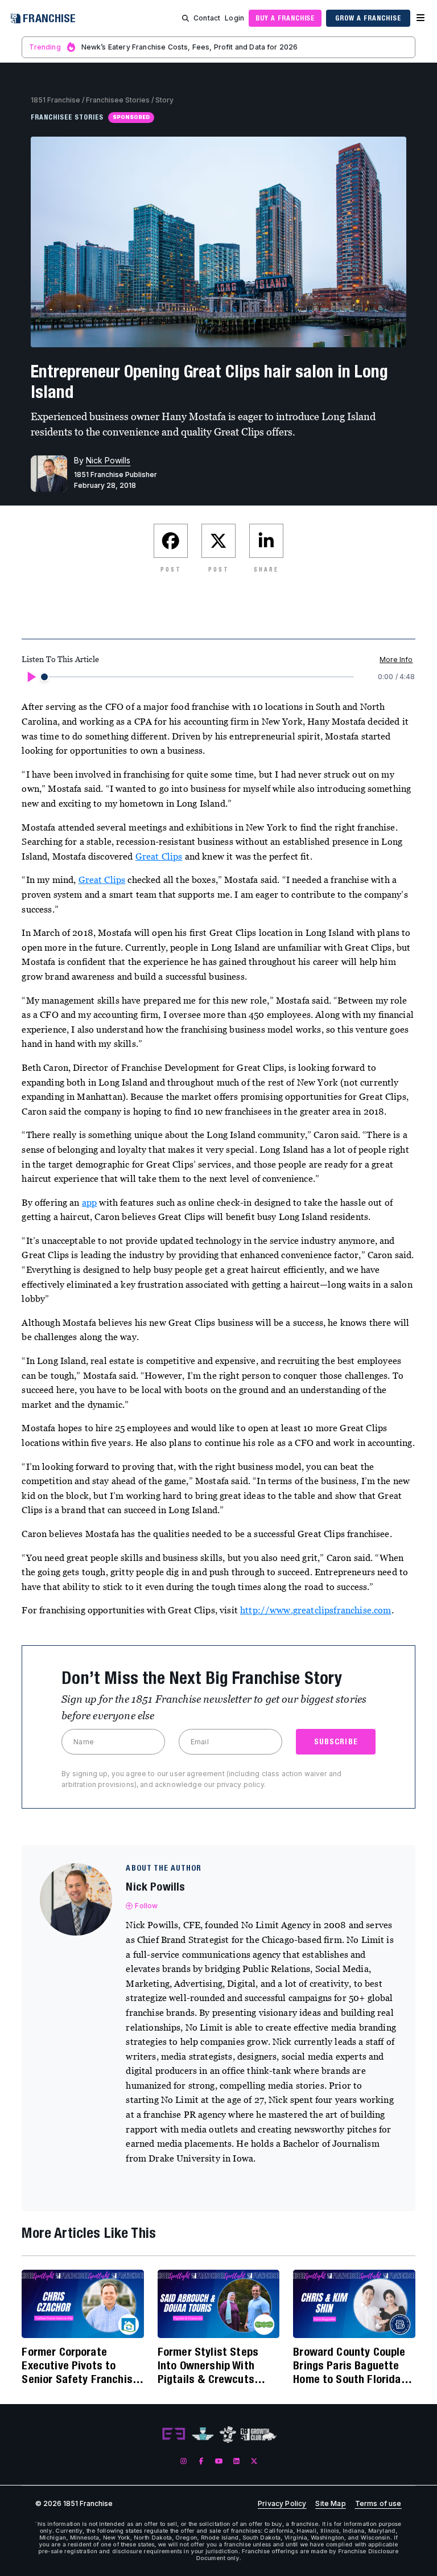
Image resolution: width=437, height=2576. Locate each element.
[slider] (44, 677)
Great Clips (159, 856)
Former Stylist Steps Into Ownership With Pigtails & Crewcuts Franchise (208, 2365)
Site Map (330, 2504)
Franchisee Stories (118, 100)
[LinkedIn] (236, 2461)
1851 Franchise (55, 100)
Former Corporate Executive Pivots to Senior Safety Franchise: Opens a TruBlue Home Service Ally (81, 2365)
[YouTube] (219, 2461)
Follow (146, 1906)
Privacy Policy (282, 2504)
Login (234, 18)
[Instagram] (184, 2461)
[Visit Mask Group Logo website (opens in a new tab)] (228, 2435)
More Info (396, 660)
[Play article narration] (31, 677)
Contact (207, 18)
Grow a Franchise (368, 18)
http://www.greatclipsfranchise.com (316, 1610)
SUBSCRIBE (336, 1741)
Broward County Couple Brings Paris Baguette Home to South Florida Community (349, 2365)
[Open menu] (420, 18)
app (89, 1202)
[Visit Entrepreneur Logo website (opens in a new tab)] (174, 2434)
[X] (254, 2461)
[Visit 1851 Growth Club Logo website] (259, 2435)
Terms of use (378, 2504)
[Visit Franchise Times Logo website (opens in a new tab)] (203, 2434)
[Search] (185, 18)
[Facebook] (201, 2461)
